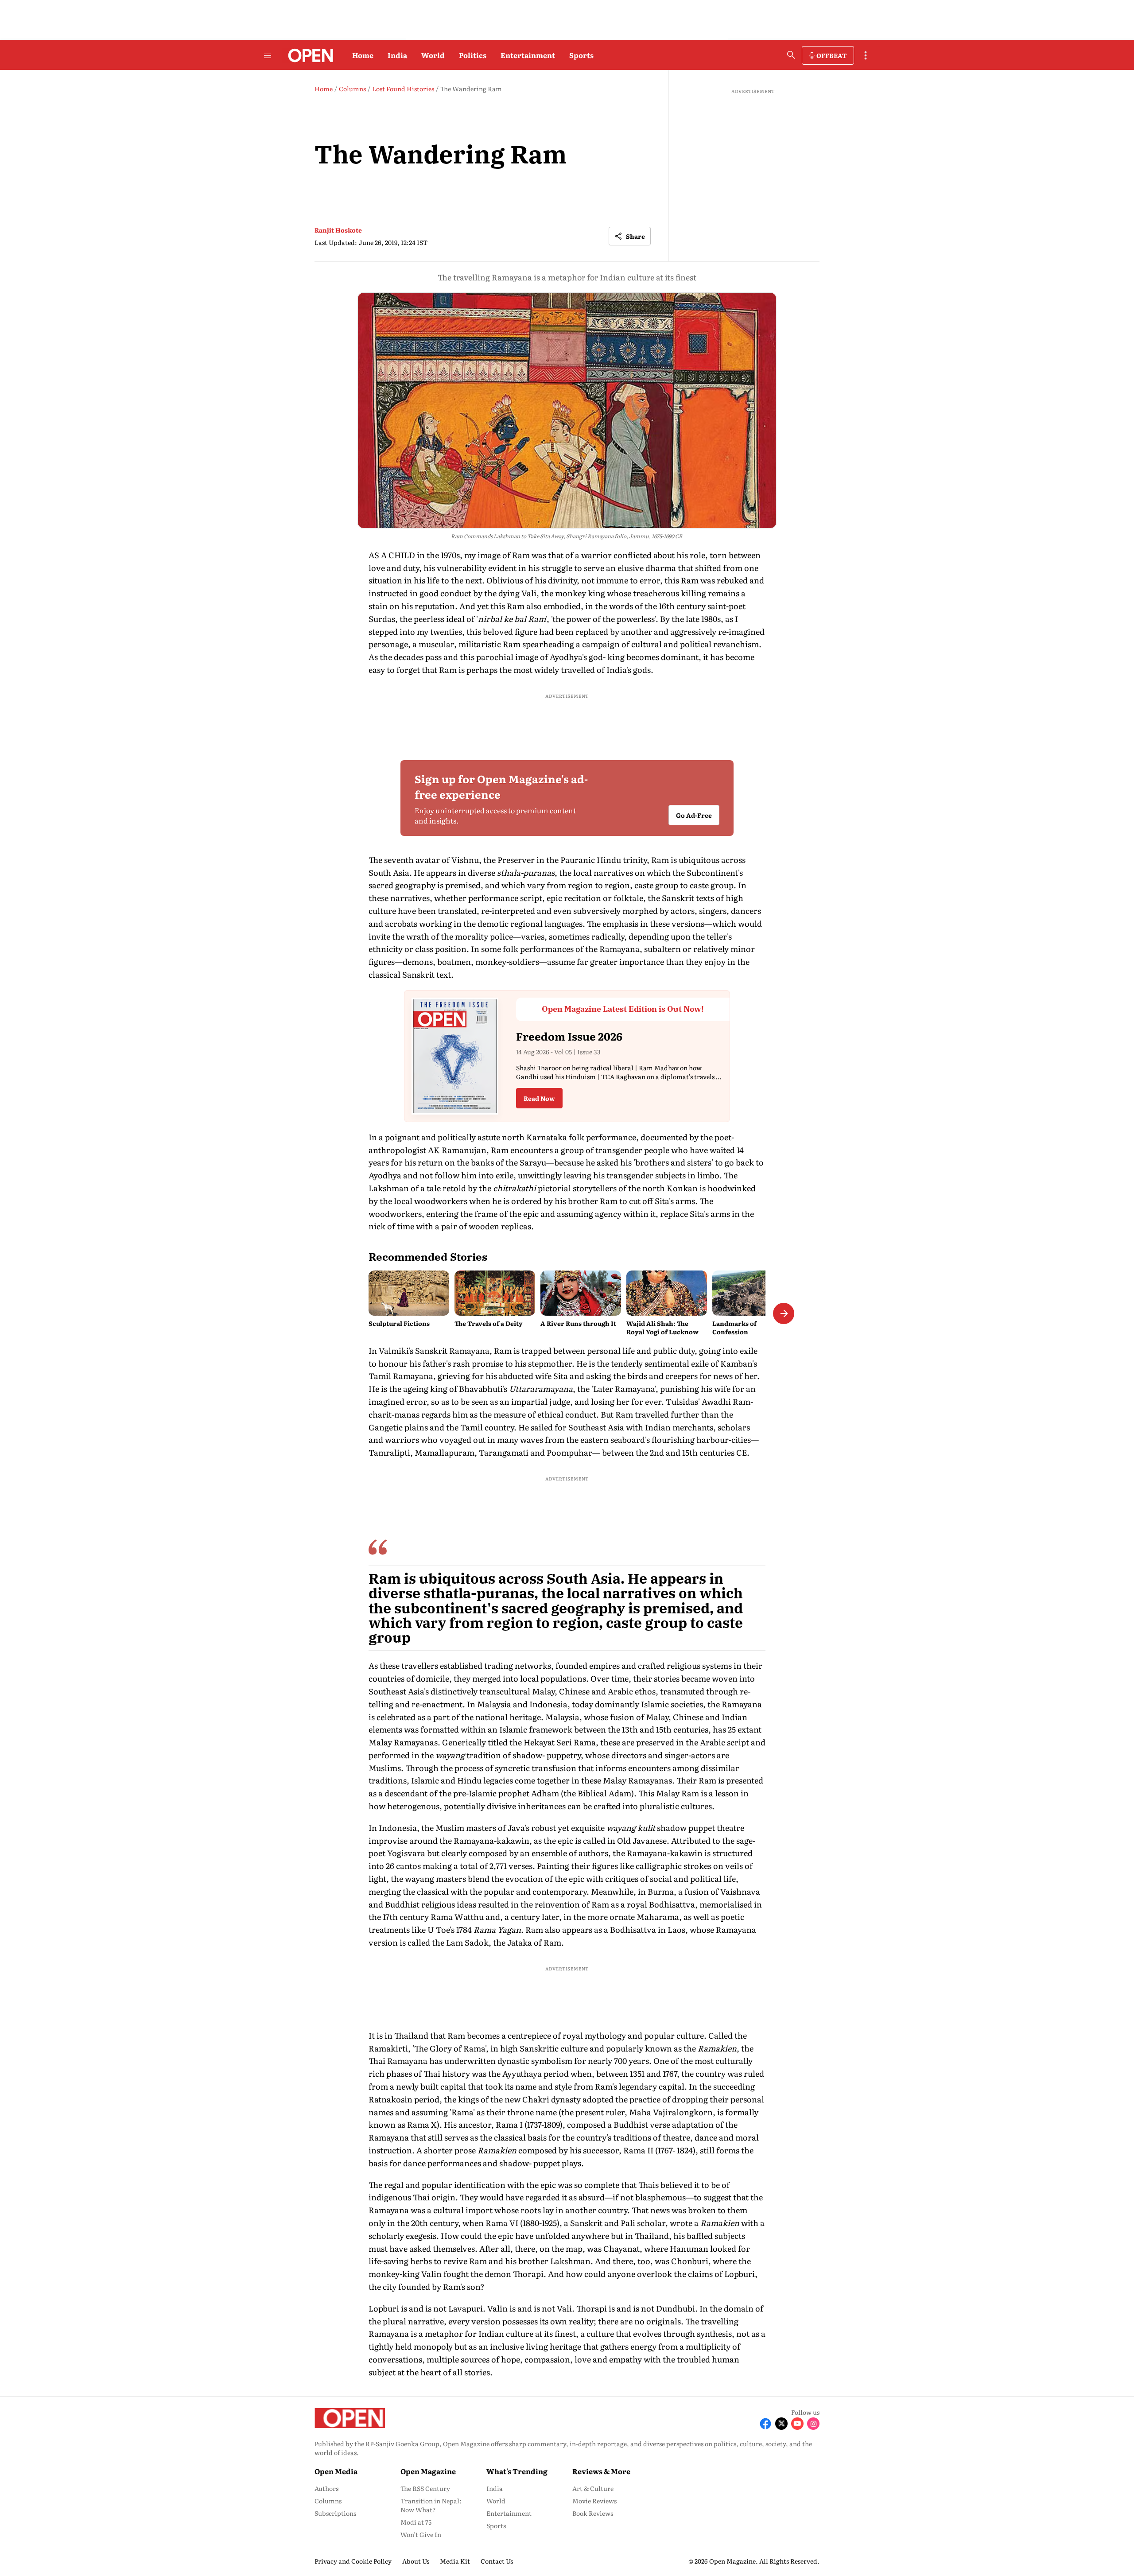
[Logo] (308, 55)
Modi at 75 (416, 2522)
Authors (326, 2488)
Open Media (336, 2471)
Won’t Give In (421, 2534)
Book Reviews (593, 2513)
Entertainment (528, 55)
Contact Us (497, 2561)
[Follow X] (781, 2424)
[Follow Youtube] (797, 2424)
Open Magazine (428, 2471)
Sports (581, 55)
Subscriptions (335, 2513)
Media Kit (455, 2561)
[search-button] (791, 55)
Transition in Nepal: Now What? (431, 2505)
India (397, 55)
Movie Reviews (594, 2501)
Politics (473, 55)
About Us (416, 2561)
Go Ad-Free (694, 815)
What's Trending (517, 2471)
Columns (328, 2501)
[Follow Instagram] (813, 2424)
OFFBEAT (831, 55)
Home (363, 55)
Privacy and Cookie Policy (353, 2561)
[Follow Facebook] (765, 2424)
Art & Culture (593, 2488)
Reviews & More (601, 2471)
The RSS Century (425, 2488)
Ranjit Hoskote (338, 230)
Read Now (539, 1098)
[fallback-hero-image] (409, 1293)
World (433, 55)
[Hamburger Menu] (268, 55)
